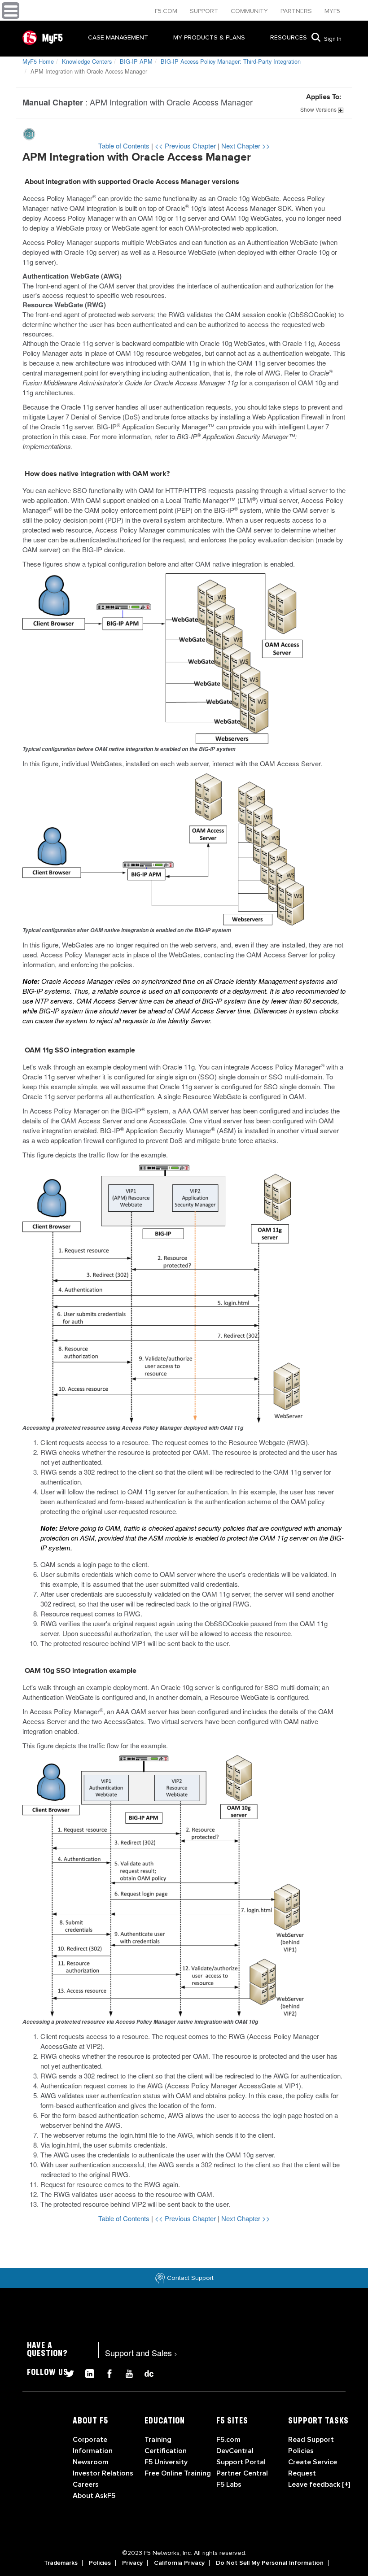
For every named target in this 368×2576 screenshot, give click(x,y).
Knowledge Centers (87, 61)
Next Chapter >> (246, 146)
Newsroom (91, 2462)
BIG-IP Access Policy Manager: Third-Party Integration (231, 61)
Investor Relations (103, 2473)
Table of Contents (125, 146)
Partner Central (242, 2473)
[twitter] (66, 2372)
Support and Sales (141, 2353)
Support (205, 11)
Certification (166, 2451)
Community (250, 11)
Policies (100, 2563)
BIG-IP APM (136, 61)
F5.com (167, 11)
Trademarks (61, 2563)
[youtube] (126, 2372)
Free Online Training (178, 2473)
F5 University (166, 2462)
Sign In (333, 39)
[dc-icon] (145, 2372)
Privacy (132, 2563)
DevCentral (235, 2451)
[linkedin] (86, 2372)
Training (158, 2440)
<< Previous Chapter (186, 146)
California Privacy (179, 2563)
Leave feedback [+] (319, 2484)
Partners (297, 11)
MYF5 (332, 11)
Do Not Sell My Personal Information (270, 2563)
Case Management (118, 37)
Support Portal (241, 2462)
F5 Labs (229, 2484)
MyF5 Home (38, 61)
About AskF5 (94, 2496)
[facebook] (106, 2372)
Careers (86, 2484)
